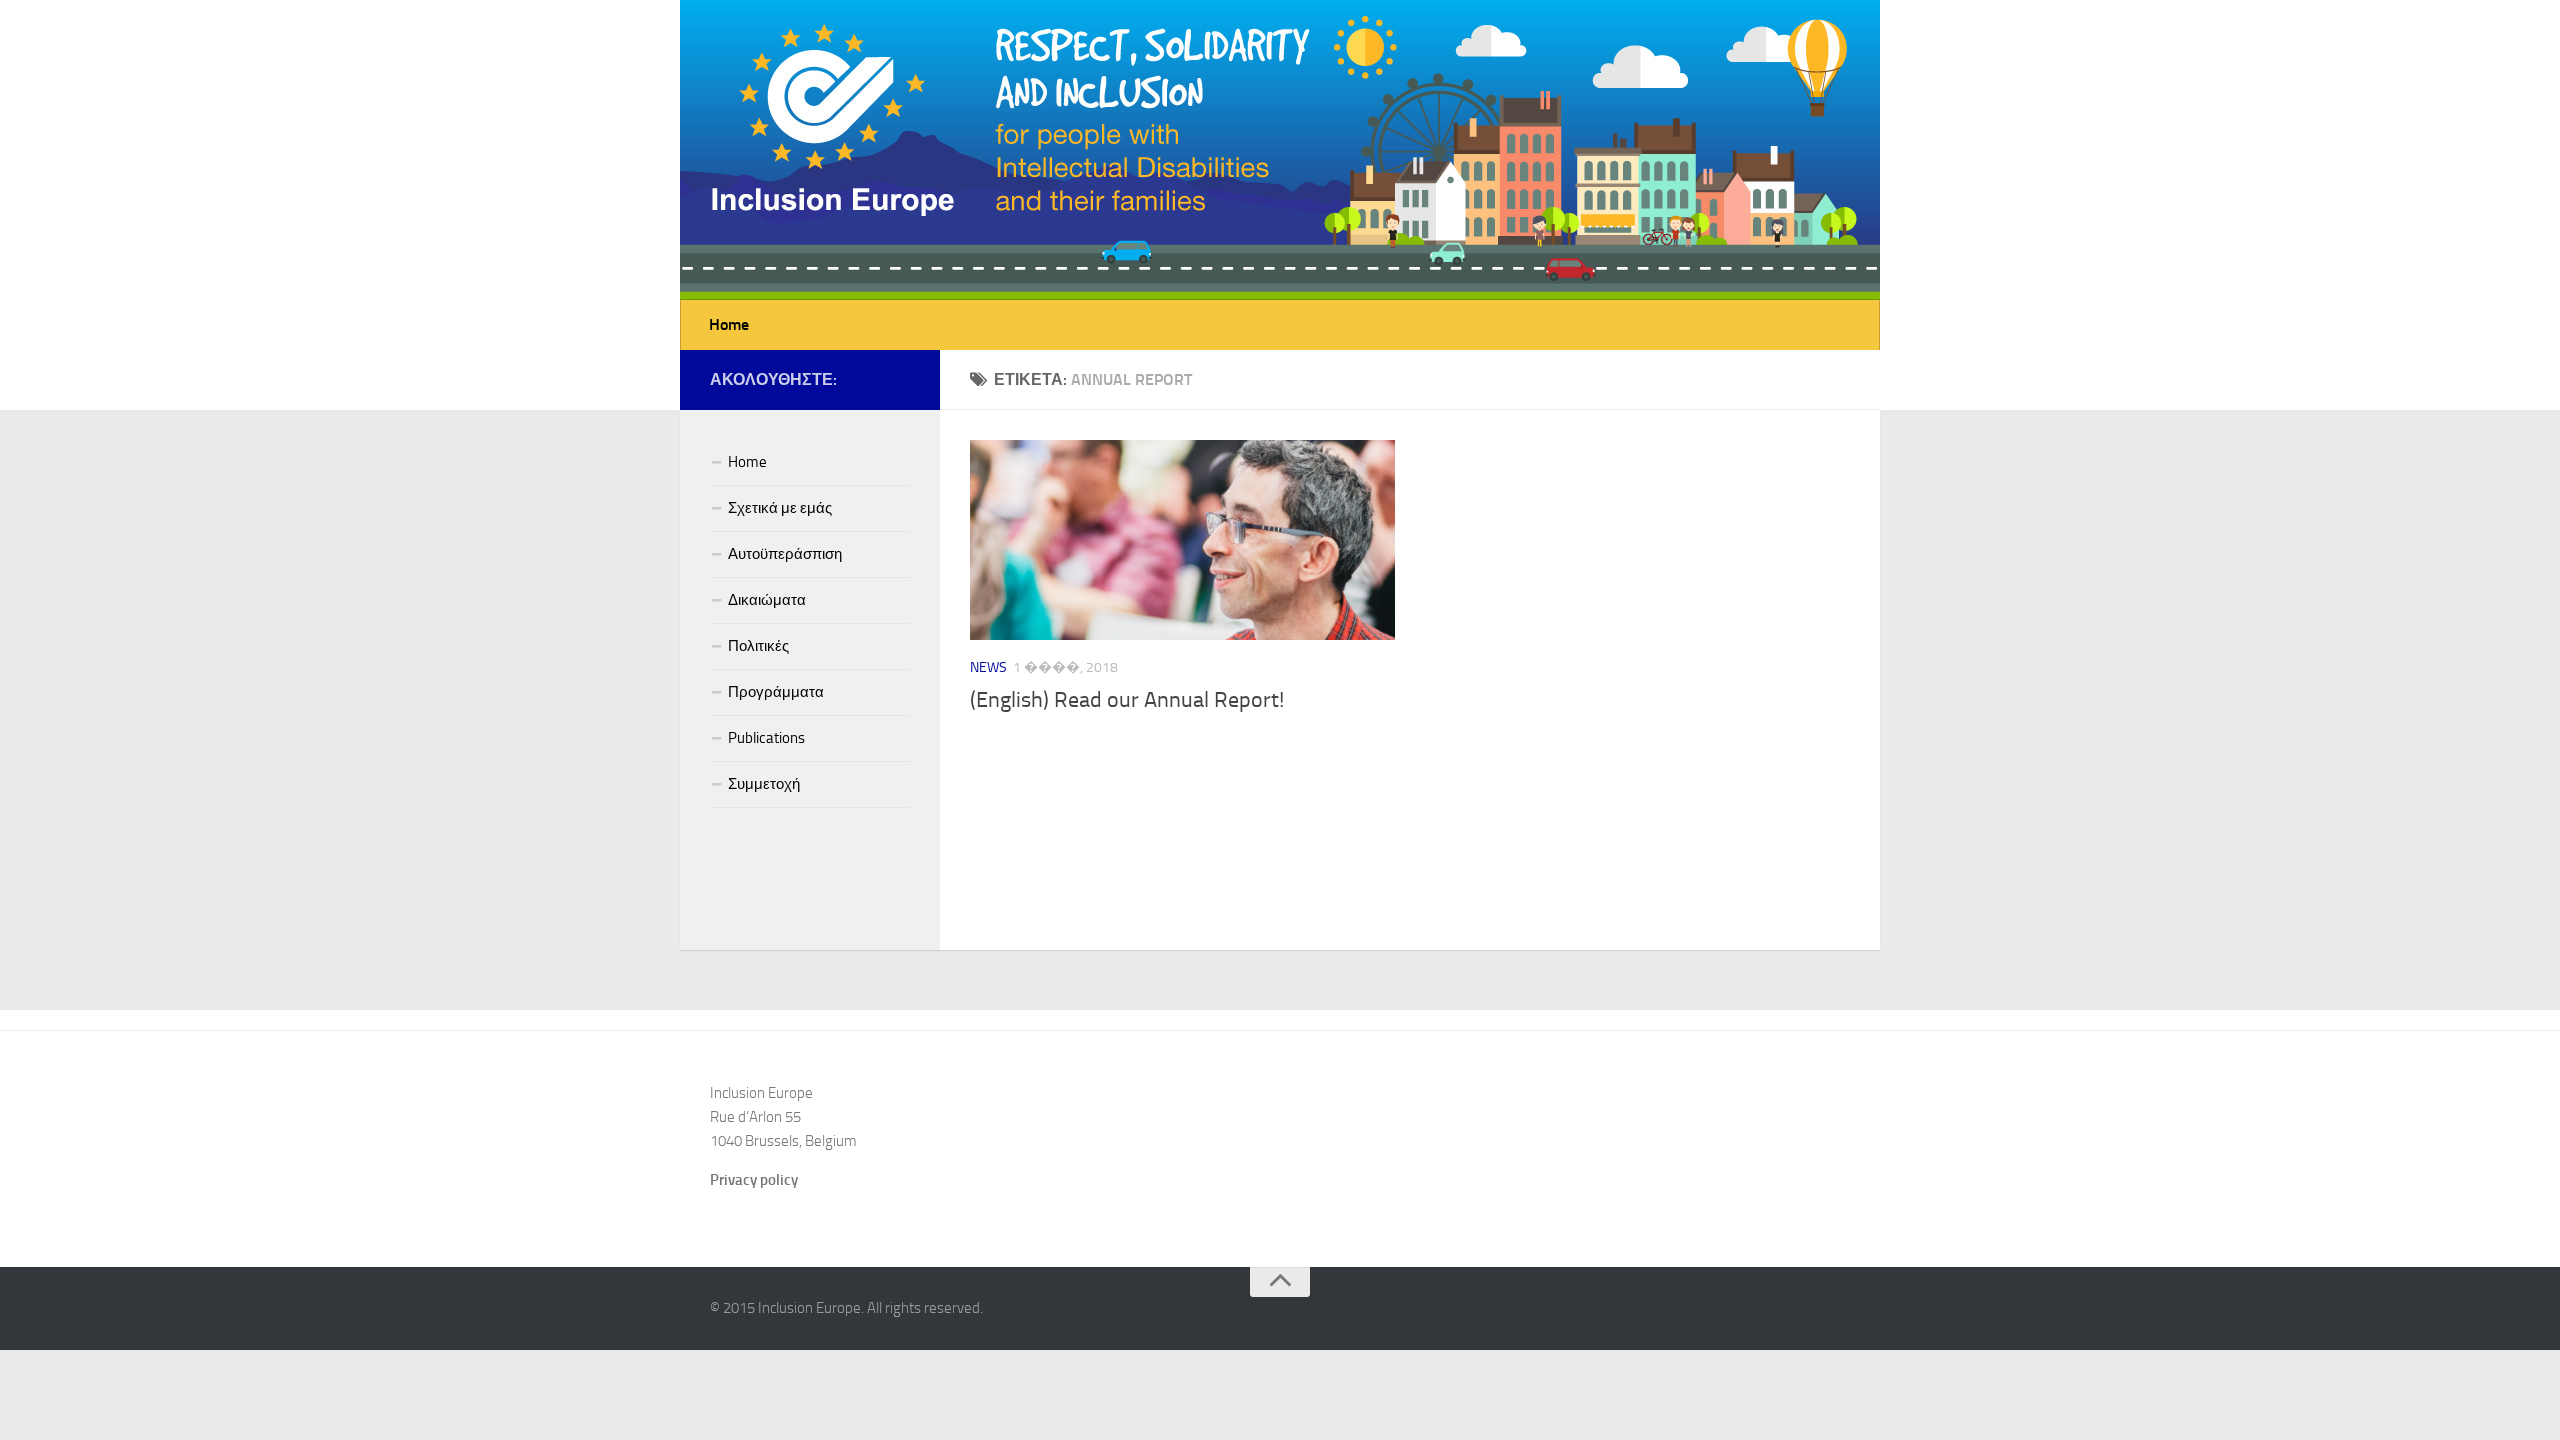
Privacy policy (754, 1180)
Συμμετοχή (764, 784)
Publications (766, 738)
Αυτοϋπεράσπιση (785, 554)
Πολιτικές (758, 646)
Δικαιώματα (767, 600)
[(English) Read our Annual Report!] (1182, 540)
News (988, 667)
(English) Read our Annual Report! (1127, 700)
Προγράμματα (776, 692)
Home (729, 324)
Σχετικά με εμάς (780, 508)
